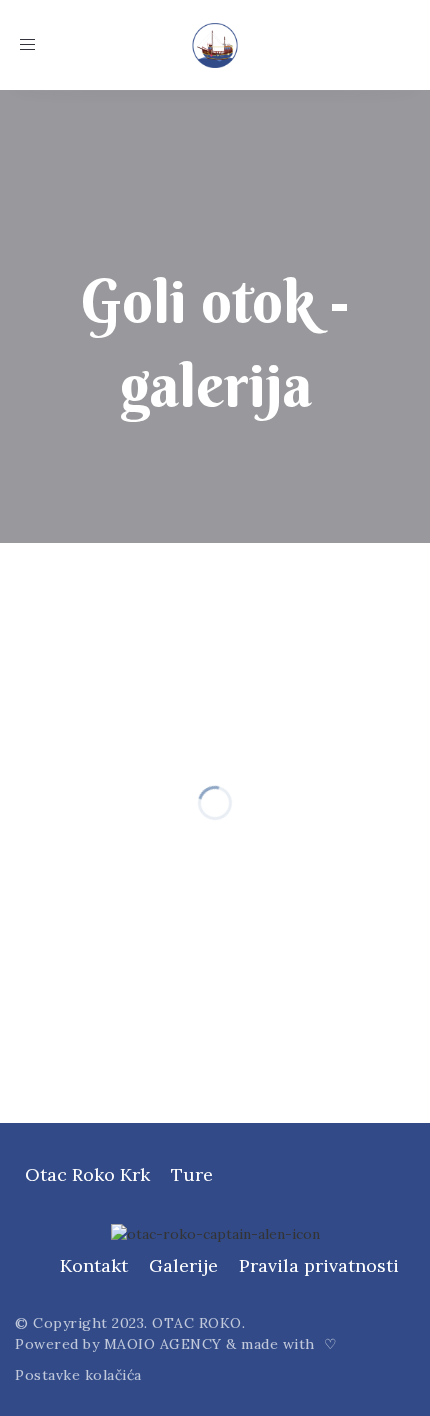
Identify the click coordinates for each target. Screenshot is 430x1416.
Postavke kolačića (78, 1375)
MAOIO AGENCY (163, 1344)
